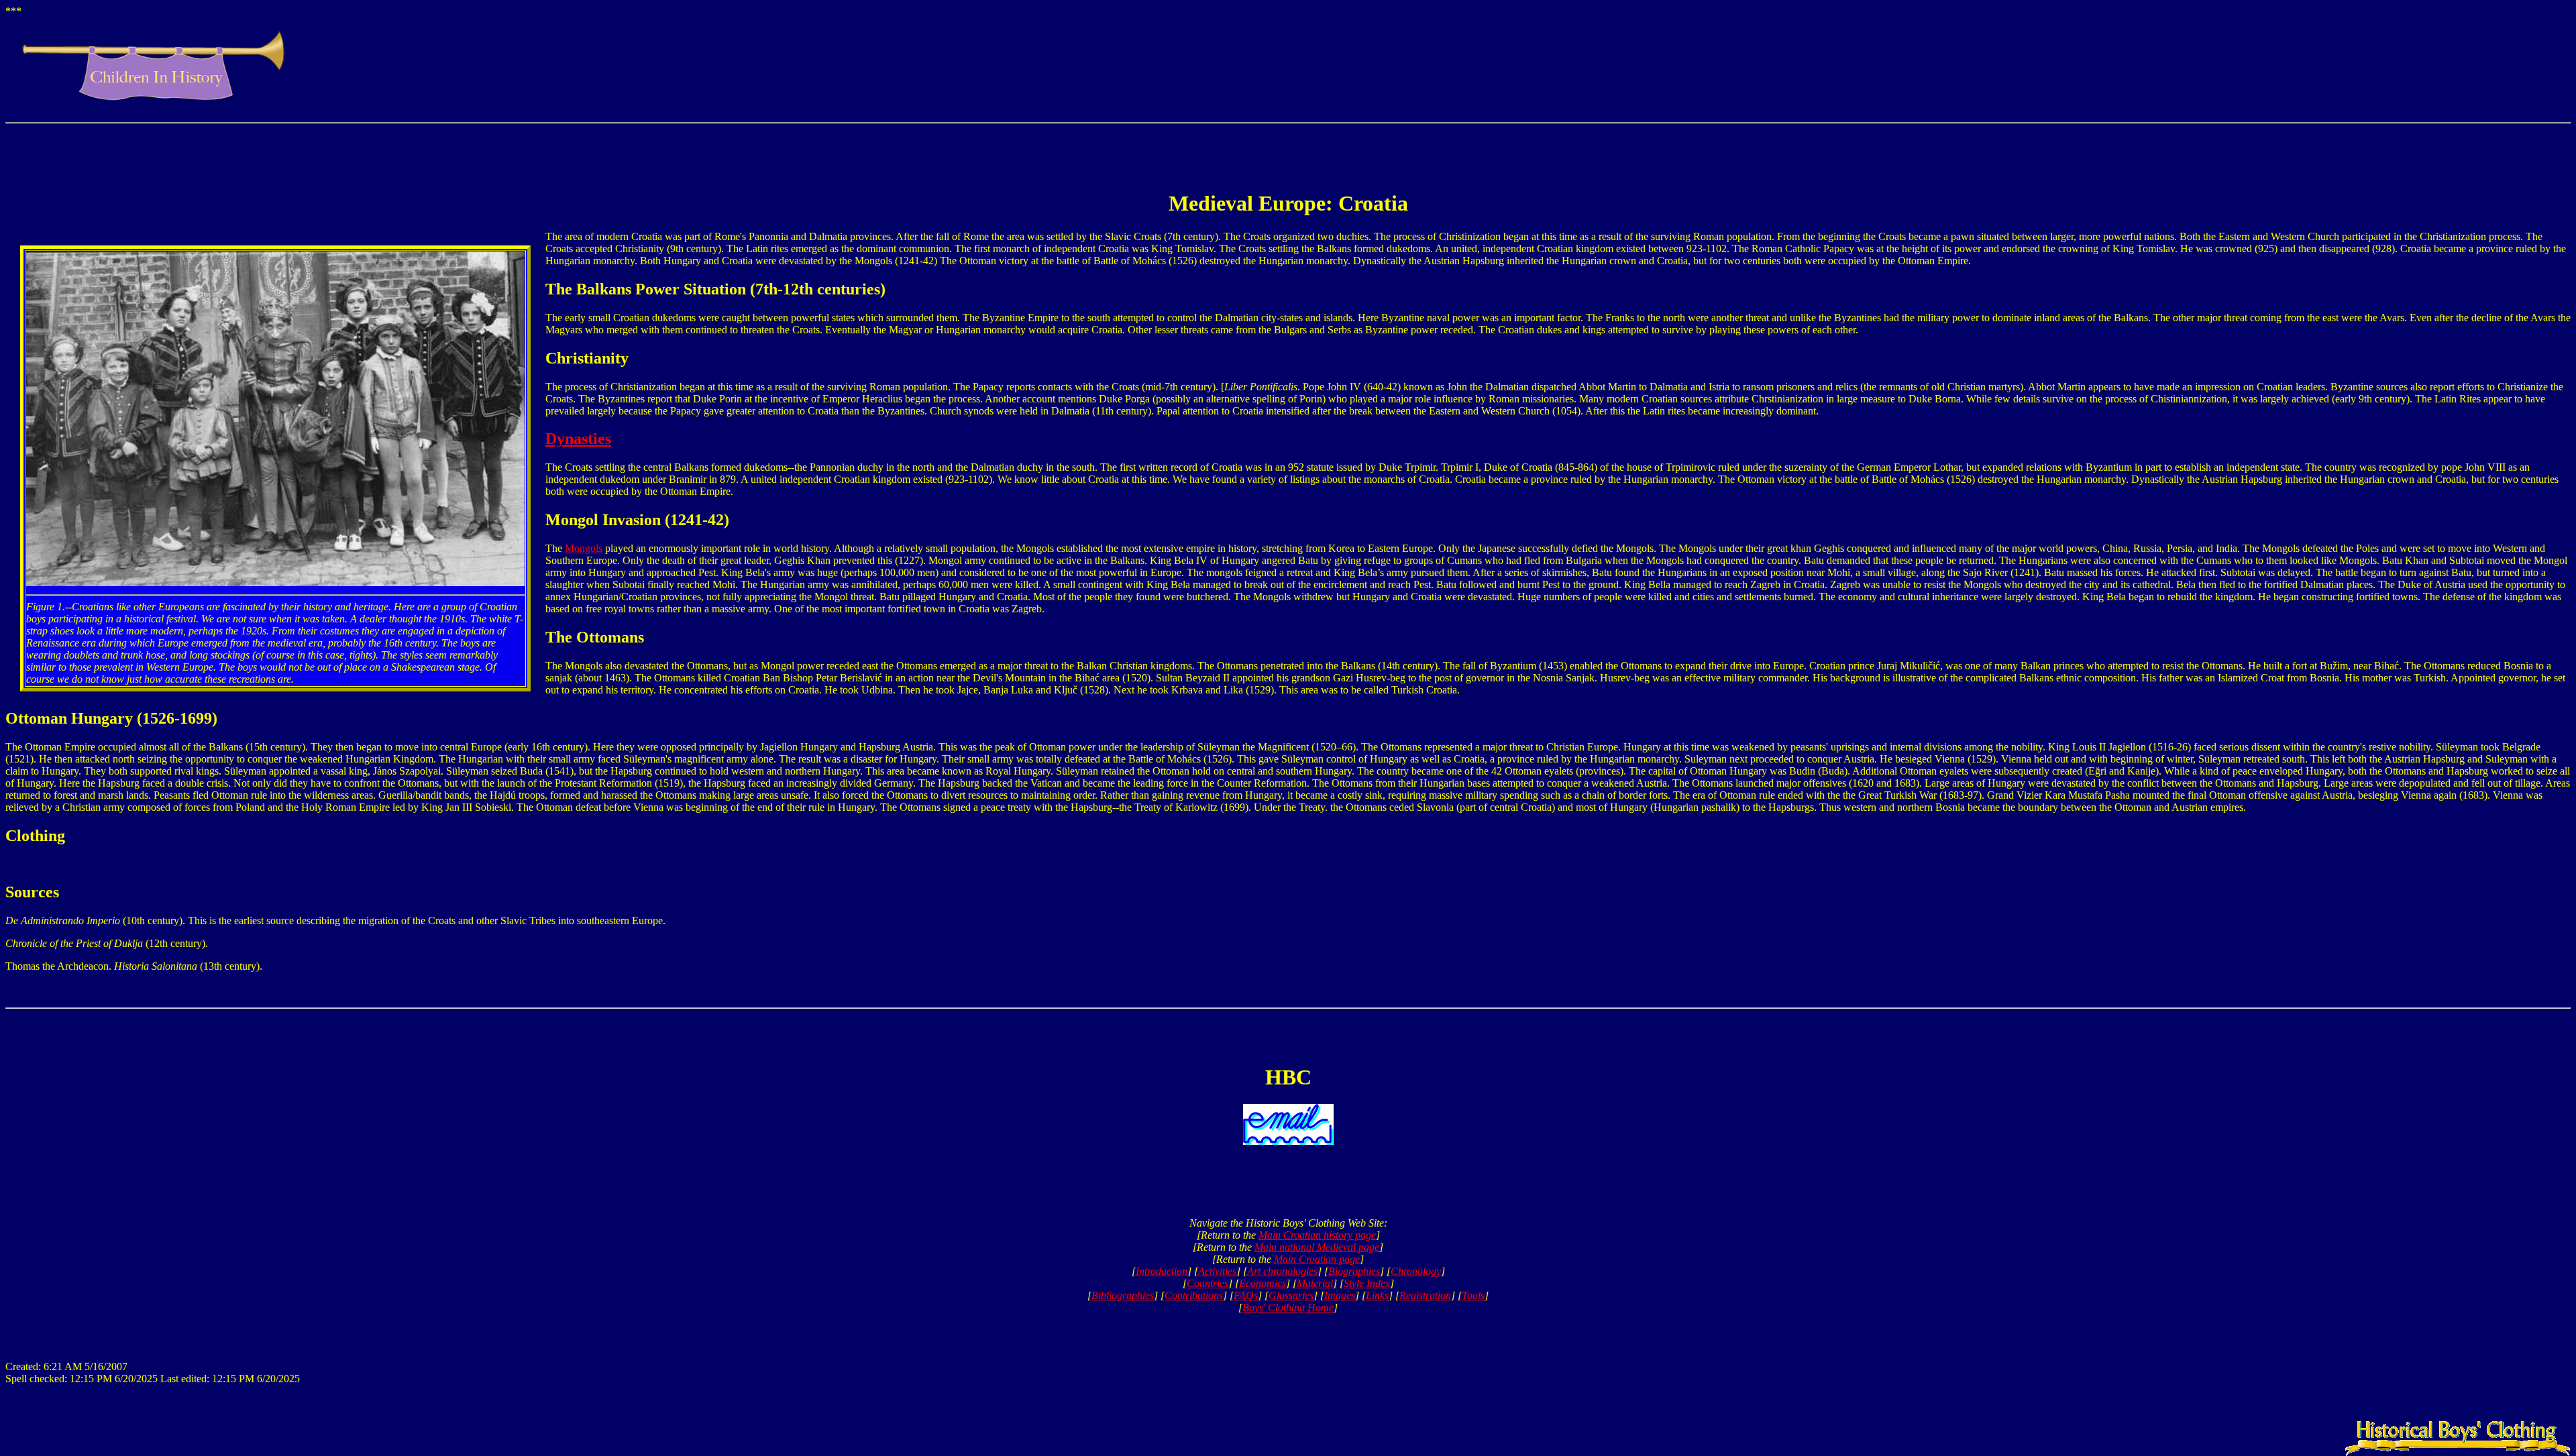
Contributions (1194, 1295)
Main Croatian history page (1317, 1235)
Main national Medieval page (1317, 1247)
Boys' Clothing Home (1288, 1307)
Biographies (1354, 1271)
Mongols (584, 548)
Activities (1217, 1271)
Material (1315, 1283)
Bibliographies (1123, 1295)
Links (1377, 1295)
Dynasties (578, 439)
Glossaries (1291, 1295)
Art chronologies (1282, 1271)
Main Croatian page (1317, 1259)
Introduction (1162, 1271)
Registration (1425, 1295)
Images (1340, 1295)
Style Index (1367, 1283)
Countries (1207, 1283)
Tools (1473, 1295)
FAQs (1246, 1295)
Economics (1263, 1283)
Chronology (1416, 1271)
